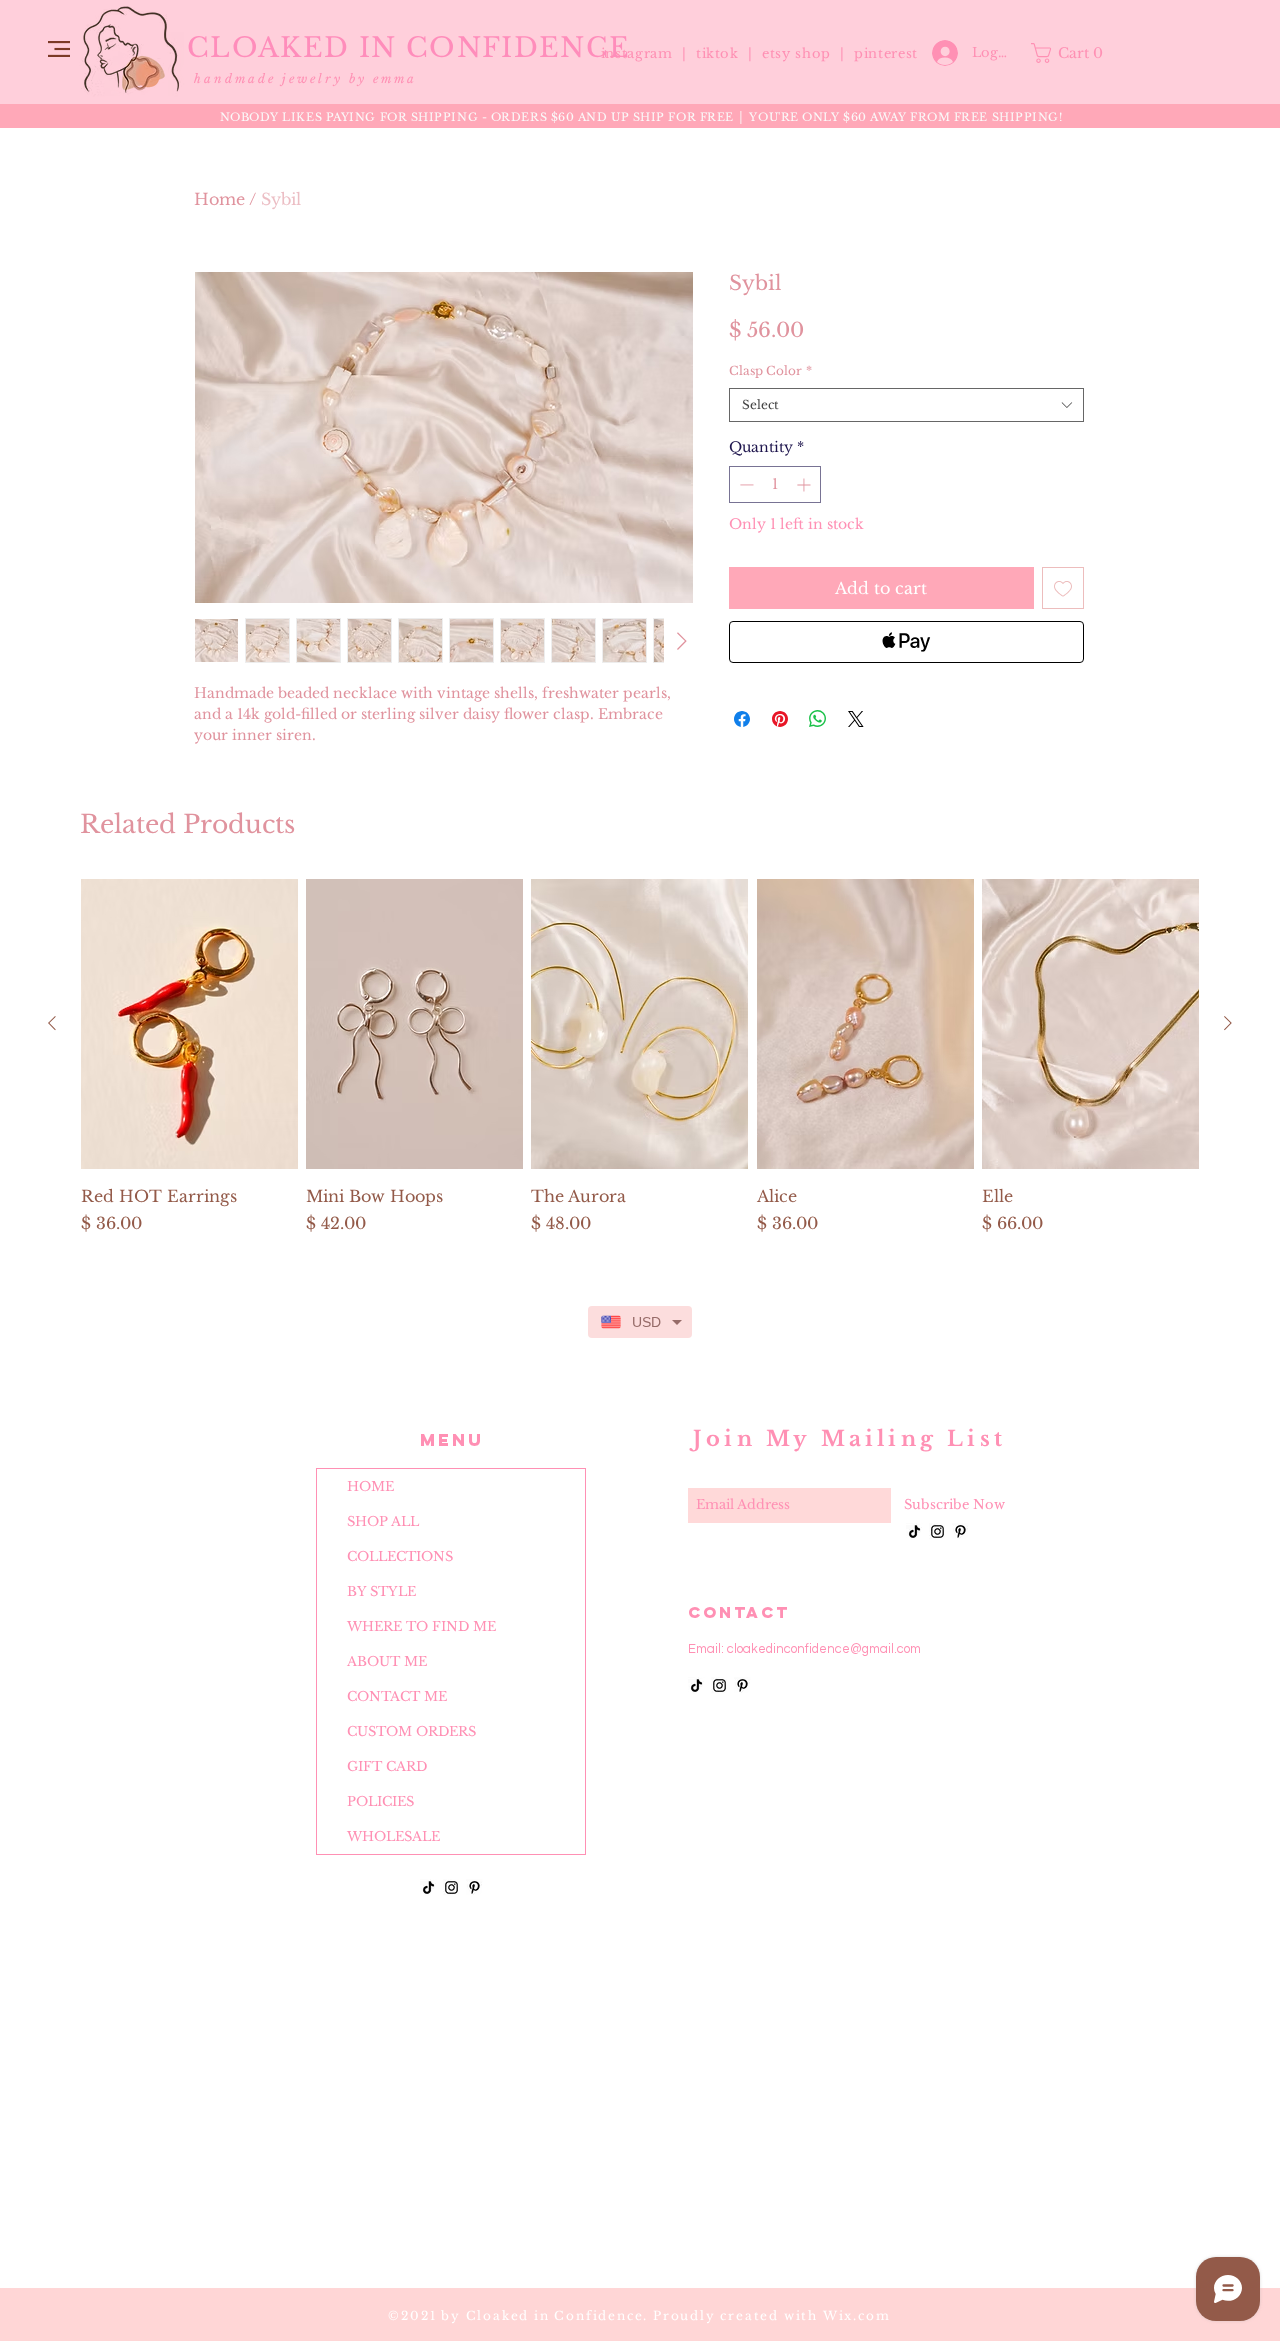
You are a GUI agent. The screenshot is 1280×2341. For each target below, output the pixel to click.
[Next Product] (1228, 1023)
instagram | (646, 53)
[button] (59, 49)
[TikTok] (428, 1887)
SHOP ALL (383, 1521)
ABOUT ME (387, 1661)
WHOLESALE (393, 1836)
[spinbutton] (775, 484)
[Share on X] (856, 719)
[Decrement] (744, 484)
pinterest (886, 53)
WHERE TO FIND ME (421, 1626)
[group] (640, 1068)
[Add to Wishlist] (1063, 588)
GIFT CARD (387, 1766)
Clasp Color (770, 370)
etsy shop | (808, 53)
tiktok (720, 53)
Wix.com (857, 2315)
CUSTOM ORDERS (411, 1731)
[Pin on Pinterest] (780, 719)
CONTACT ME (397, 1696)
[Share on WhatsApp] (818, 719)
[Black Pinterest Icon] (474, 1887)
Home (219, 199)
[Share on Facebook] (742, 719)
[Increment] (805, 484)
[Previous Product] (52, 1023)
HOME (370, 1486)
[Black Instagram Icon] (451, 1887)
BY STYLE (381, 1591)
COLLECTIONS (400, 1556)
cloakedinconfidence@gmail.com (824, 1649)
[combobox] (906, 405)
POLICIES (380, 1801)
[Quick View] (189, 1024)
